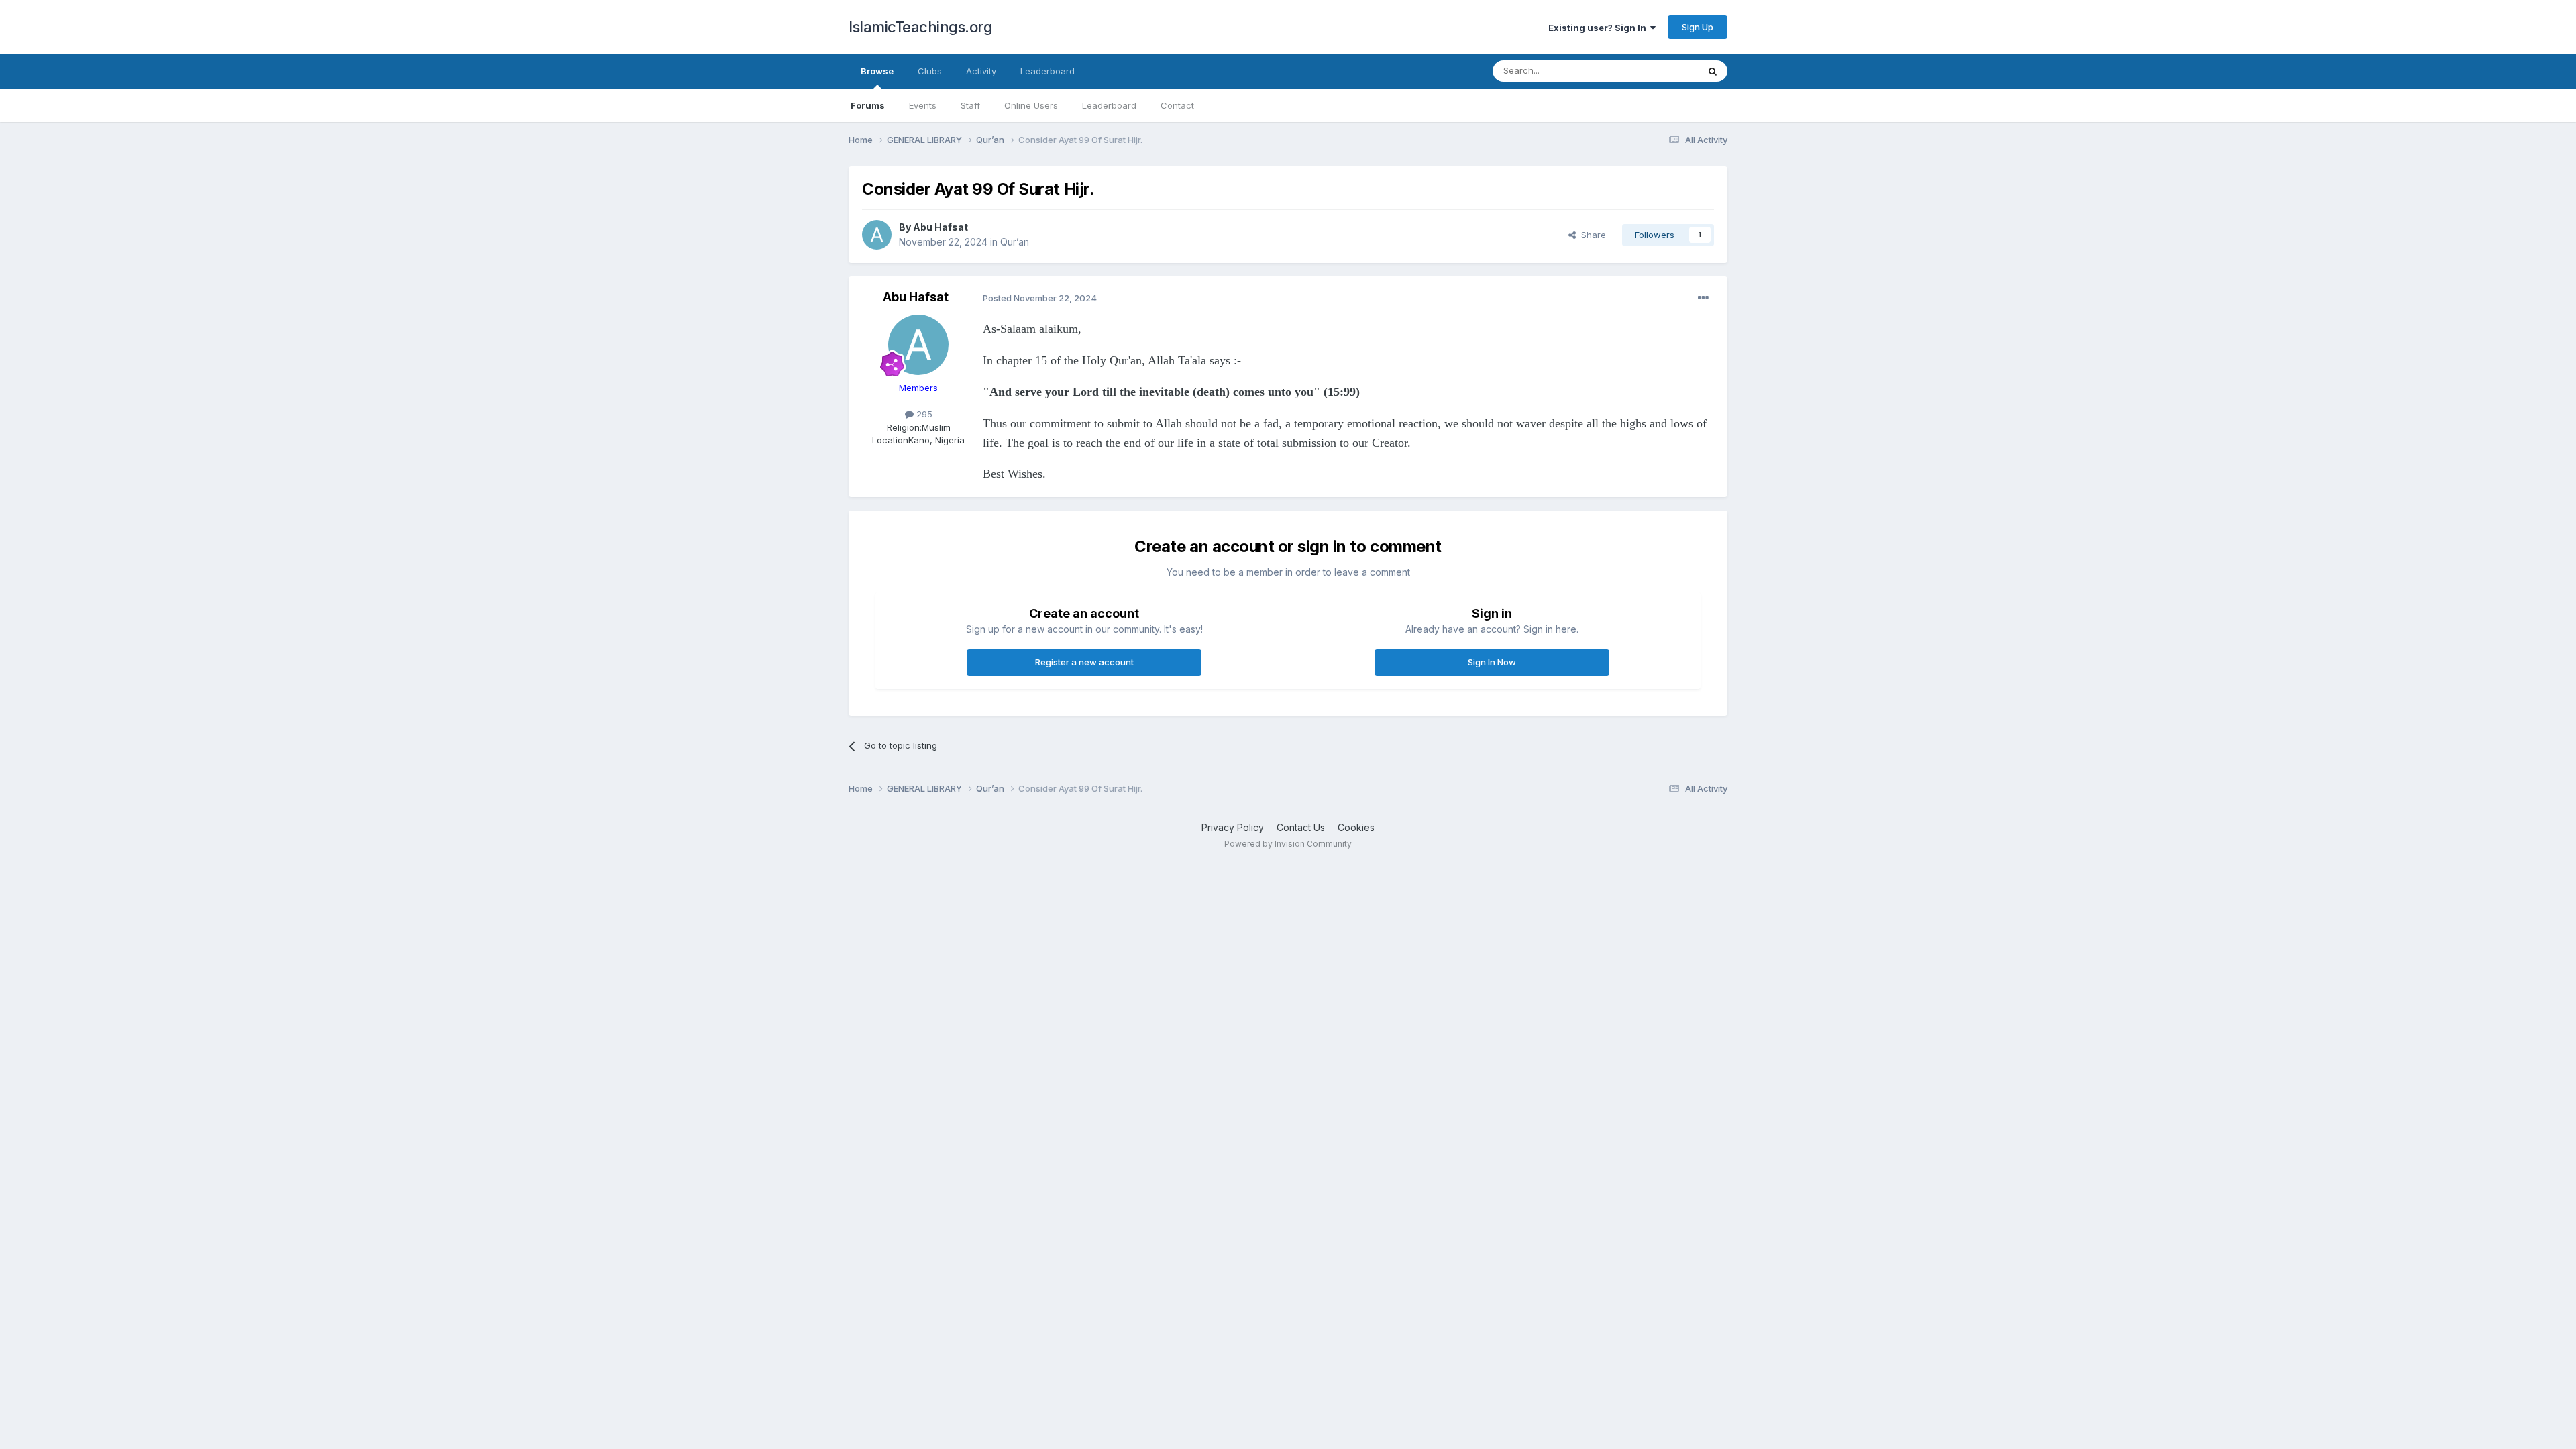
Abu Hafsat (941, 227)
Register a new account (1084, 662)
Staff (970, 105)
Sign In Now (1492, 662)
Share (1591, 235)
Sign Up (1698, 27)
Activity (981, 71)
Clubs (930, 71)
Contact (1177, 105)
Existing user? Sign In (1599, 28)
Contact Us (1301, 827)
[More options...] (1703, 298)
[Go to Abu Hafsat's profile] (877, 235)
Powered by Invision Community (1288, 844)
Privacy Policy (1233, 827)
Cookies (1356, 827)
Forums (868, 105)
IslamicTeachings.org (920, 27)
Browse (877, 71)
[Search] (1713, 71)
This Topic (1659, 71)
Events (923, 105)
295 (923, 414)
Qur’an (1015, 242)
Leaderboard (1109, 105)
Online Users (1031, 105)
